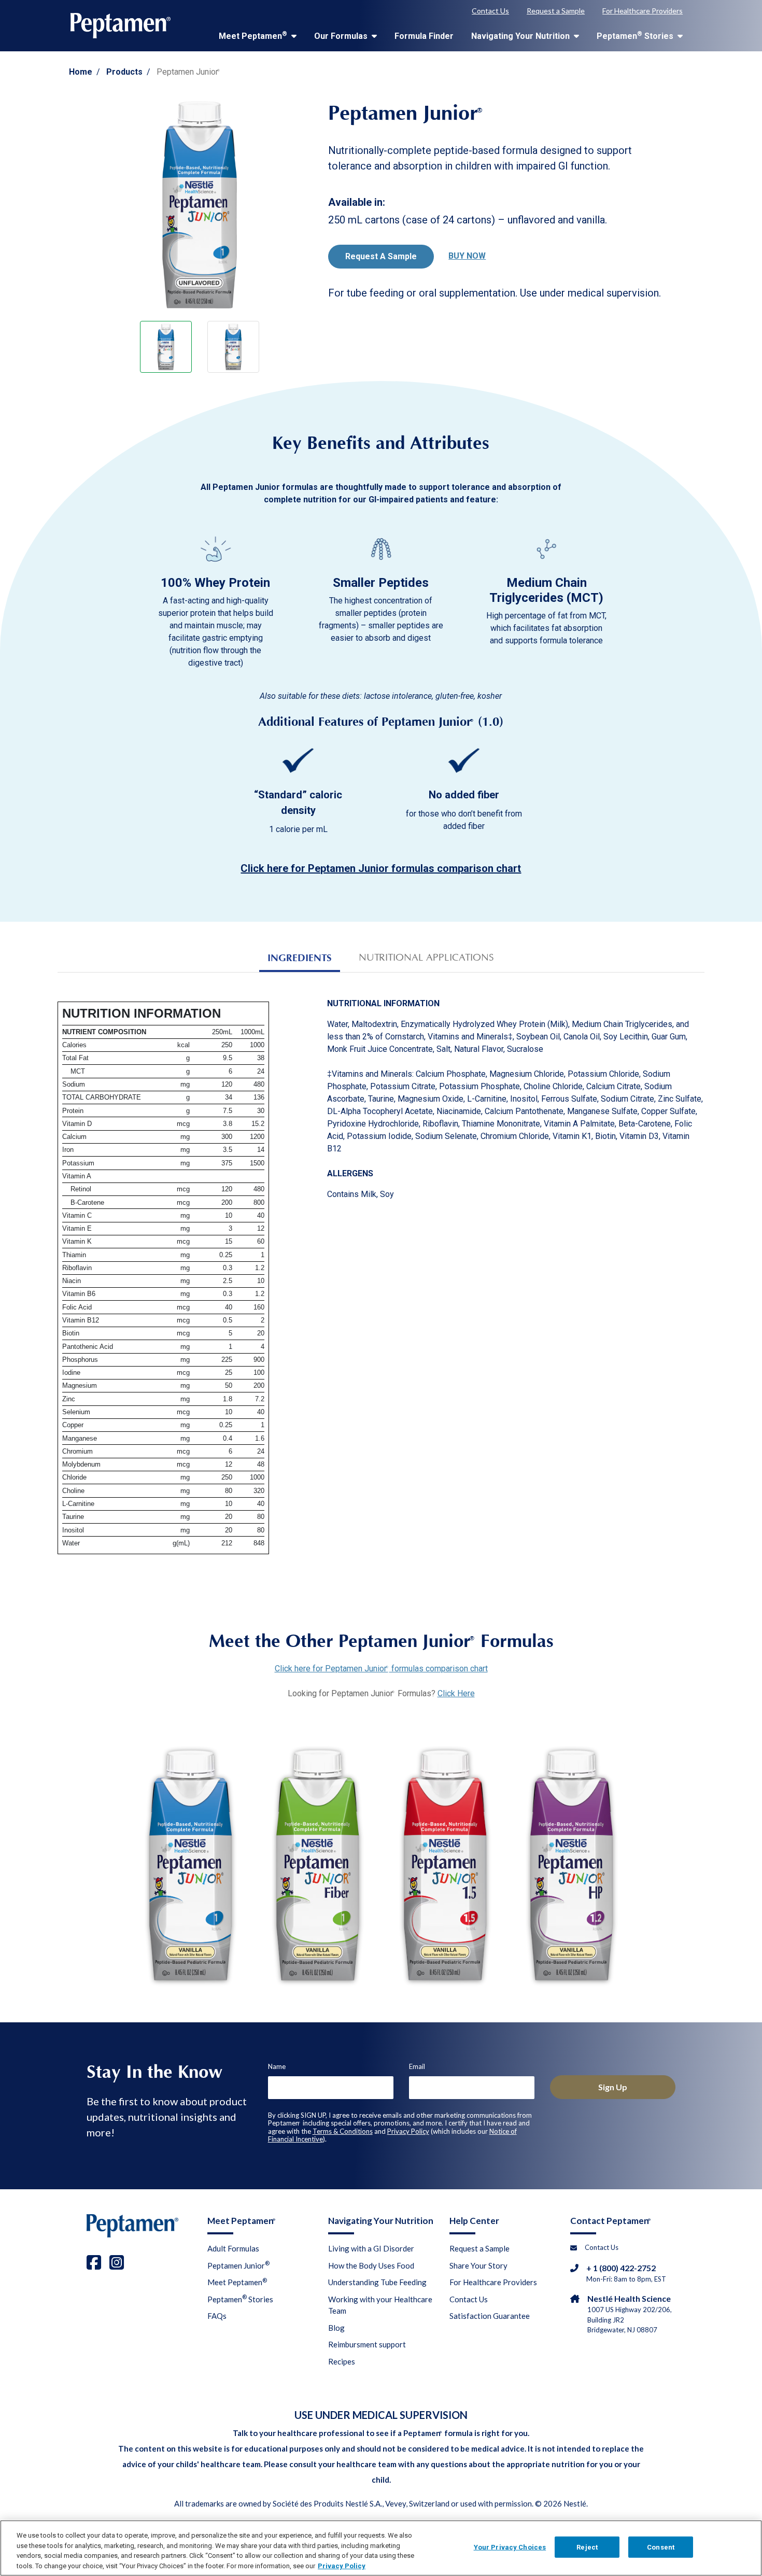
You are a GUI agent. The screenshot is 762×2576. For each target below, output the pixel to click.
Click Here (456, 1693)
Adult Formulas (233, 2248)
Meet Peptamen (253, 36)
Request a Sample (556, 11)
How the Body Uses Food (371, 2265)
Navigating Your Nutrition (521, 36)
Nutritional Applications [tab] (426, 958)
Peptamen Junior (238, 2265)
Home (81, 72)
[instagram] (117, 2262)
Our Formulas (342, 36)
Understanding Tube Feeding (377, 2282)
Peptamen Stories (636, 36)
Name (277, 2066)
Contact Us (490, 11)
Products (124, 72)
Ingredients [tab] (300, 958)
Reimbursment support (367, 2344)
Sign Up (613, 2087)
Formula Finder (424, 36)
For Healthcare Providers (643, 11)
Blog (336, 2328)
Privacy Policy (408, 2131)
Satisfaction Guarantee (490, 2316)
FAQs (217, 2316)
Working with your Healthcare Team (380, 2305)
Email (417, 2066)
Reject (587, 2547)
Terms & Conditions (343, 2131)
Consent (661, 2547)
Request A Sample (381, 256)
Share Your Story (478, 2265)
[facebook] (94, 2262)
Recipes (342, 2361)
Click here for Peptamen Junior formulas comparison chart (381, 1669)
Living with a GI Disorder (371, 2248)
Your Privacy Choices (510, 2547)
